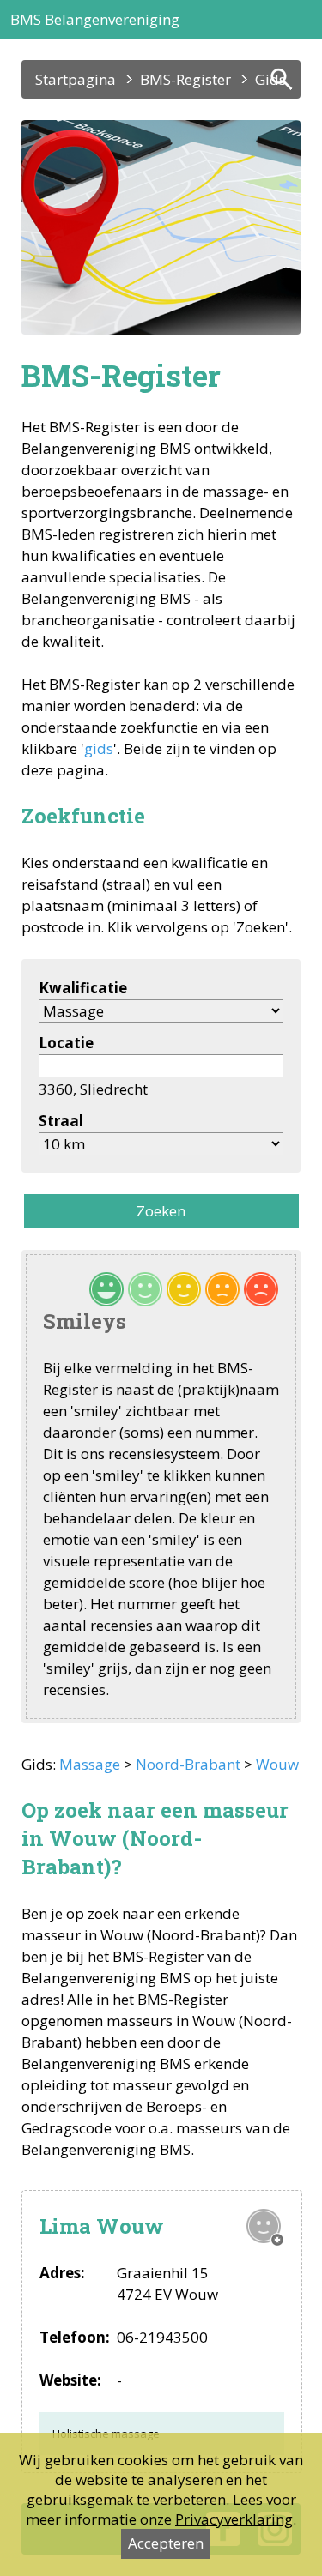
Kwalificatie (83, 988)
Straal (61, 1121)
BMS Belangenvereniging (95, 19)
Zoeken (161, 1211)
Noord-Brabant (188, 1764)
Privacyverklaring (234, 2519)
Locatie (66, 1043)
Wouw (277, 1764)
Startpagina (76, 79)
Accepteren (166, 2543)
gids (99, 748)
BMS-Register (185, 79)
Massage (90, 1764)
